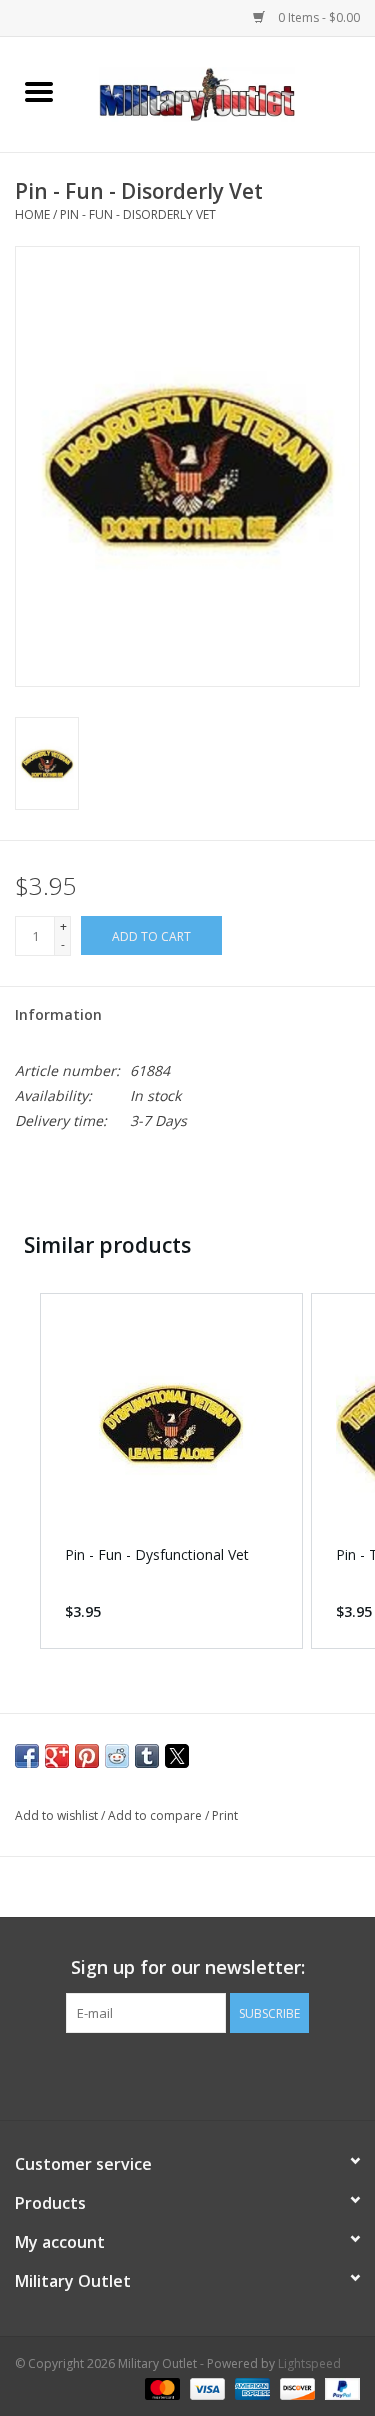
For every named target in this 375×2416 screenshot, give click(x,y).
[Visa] (205, 2388)
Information (58, 1014)
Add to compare (156, 1815)
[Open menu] (39, 91)
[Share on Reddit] (117, 1756)
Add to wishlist (58, 1815)
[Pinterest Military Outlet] (224, 2074)
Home (32, 214)
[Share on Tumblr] (147, 1756)
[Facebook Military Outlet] (152, 2074)
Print (225, 1815)
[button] (20, 1471)
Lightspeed (309, 2363)
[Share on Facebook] (27, 1756)
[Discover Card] (295, 2388)
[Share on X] (177, 1756)
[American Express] (250, 2388)
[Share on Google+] (57, 1756)
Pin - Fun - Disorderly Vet (138, 214)
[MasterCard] (160, 2388)
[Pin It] (87, 1756)
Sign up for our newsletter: (188, 1967)
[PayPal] (339, 2388)
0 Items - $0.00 (317, 17)
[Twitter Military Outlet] (188, 2074)
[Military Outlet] (227, 92)
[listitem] (171, 1471)
